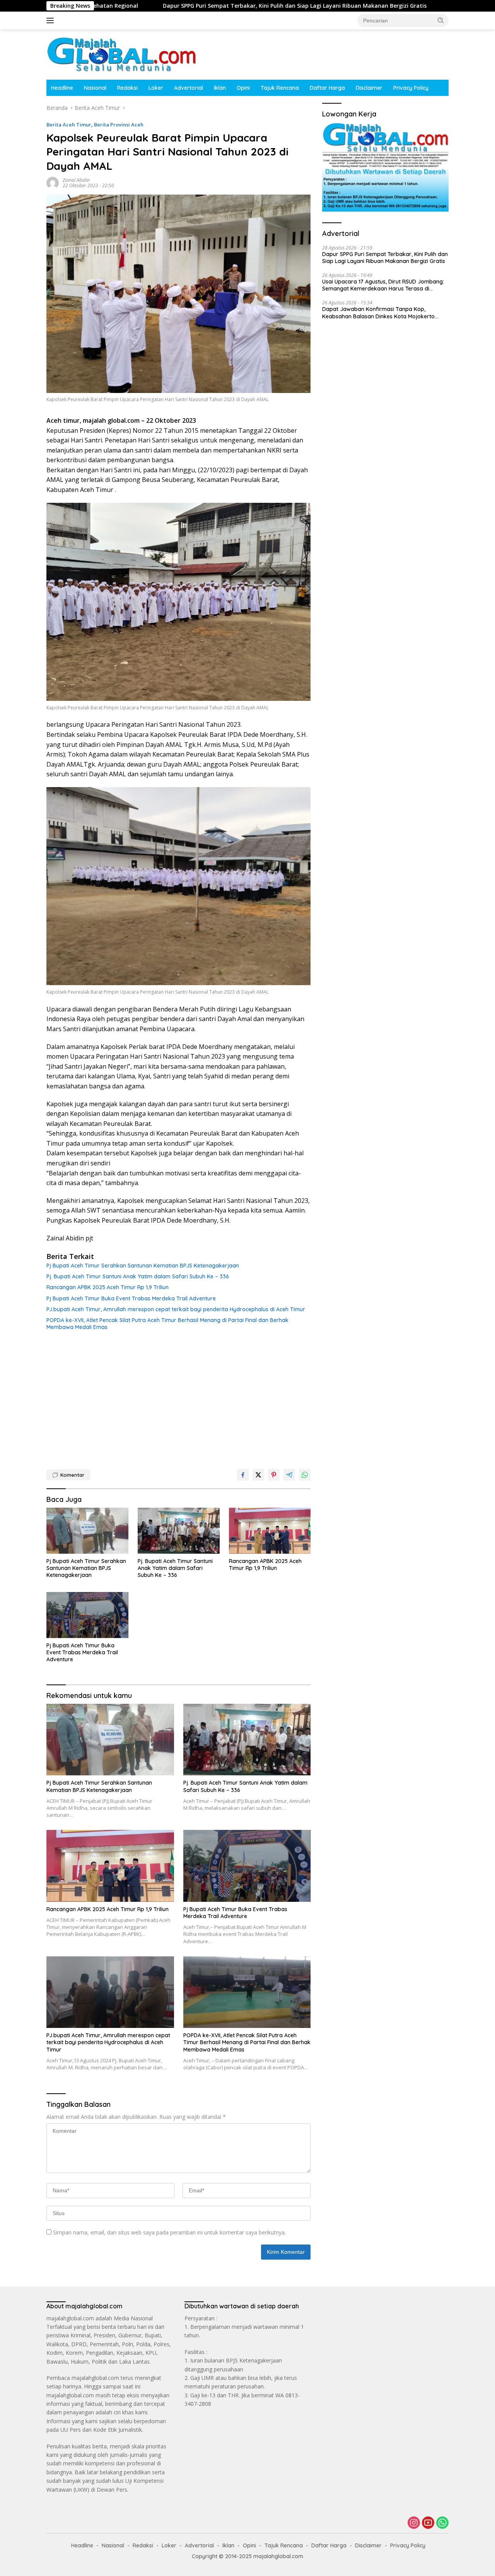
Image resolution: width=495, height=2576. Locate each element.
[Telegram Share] (289, 1475)
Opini (243, 88)
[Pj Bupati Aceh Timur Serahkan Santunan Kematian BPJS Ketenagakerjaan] (87, 1531)
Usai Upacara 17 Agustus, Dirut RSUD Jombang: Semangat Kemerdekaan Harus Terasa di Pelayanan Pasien (383, 285)
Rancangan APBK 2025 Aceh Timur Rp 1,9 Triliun (108, 1287)
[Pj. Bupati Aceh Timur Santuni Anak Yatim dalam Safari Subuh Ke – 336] (179, 1531)
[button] (441, 20)
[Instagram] (414, 2523)
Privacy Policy (411, 88)
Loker (156, 88)
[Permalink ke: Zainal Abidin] (53, 182)
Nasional (95, 88)
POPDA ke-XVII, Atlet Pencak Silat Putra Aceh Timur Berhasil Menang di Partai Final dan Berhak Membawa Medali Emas (167, 1324)
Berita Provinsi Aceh (119, 125)
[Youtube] (428, 2523)
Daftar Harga (327, 88)
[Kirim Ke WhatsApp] (305, 1475)
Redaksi (127, 88)
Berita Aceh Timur (69, 125)
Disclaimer (369, 88)
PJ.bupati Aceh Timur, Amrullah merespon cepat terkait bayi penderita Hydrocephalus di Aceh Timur (176, 1309)
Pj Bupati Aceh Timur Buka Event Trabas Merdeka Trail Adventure (131, 1298)
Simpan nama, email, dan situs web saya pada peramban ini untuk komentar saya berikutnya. (169, 2232)
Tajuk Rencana (280, 88)
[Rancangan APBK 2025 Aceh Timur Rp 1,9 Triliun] (270, 1531)
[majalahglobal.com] (121, 54)
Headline (62, 88)
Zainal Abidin (76, 180)
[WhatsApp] (442, 2523)
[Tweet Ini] (258, 1475)
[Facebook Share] (243, 1475)
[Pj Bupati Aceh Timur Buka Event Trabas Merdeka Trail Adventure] (87, 1615)
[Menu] (52, 20)
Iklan (220, 88)
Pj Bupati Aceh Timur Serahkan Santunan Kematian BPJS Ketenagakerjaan (143, 1266)
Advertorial (189, 88)
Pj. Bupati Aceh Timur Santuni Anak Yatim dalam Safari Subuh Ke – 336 (138, 1276)
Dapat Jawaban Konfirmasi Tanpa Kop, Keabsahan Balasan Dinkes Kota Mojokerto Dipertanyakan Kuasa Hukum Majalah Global (380, 313)
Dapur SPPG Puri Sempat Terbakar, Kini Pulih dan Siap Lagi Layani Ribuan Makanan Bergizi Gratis (170, 6)
